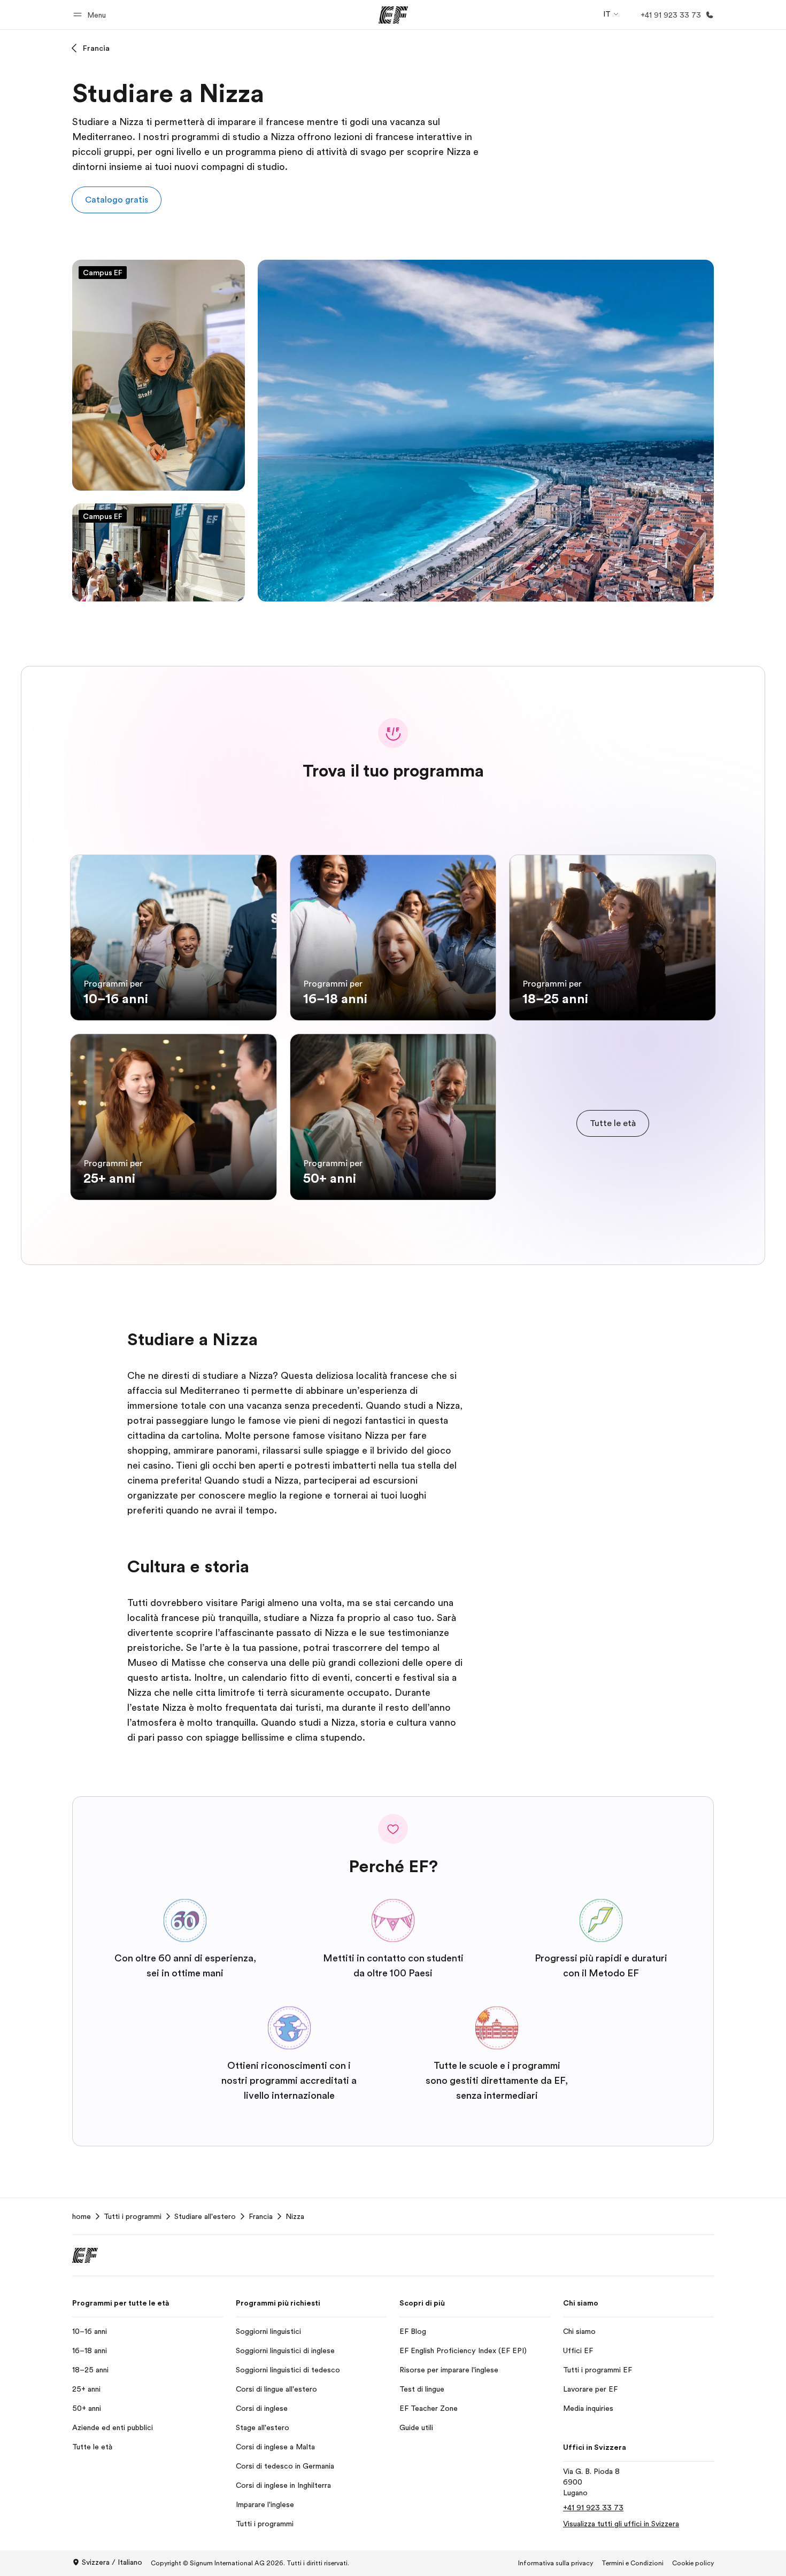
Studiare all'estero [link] (205, 2216)
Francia (96, 48)
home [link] (82, 2216)
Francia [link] (261, 2216)
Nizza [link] (295, 2216)
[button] (91, 15)
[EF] (393, 15)
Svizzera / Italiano (112, 2562)
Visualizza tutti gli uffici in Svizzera (621, 2524)
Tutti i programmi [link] (133, 2216)
